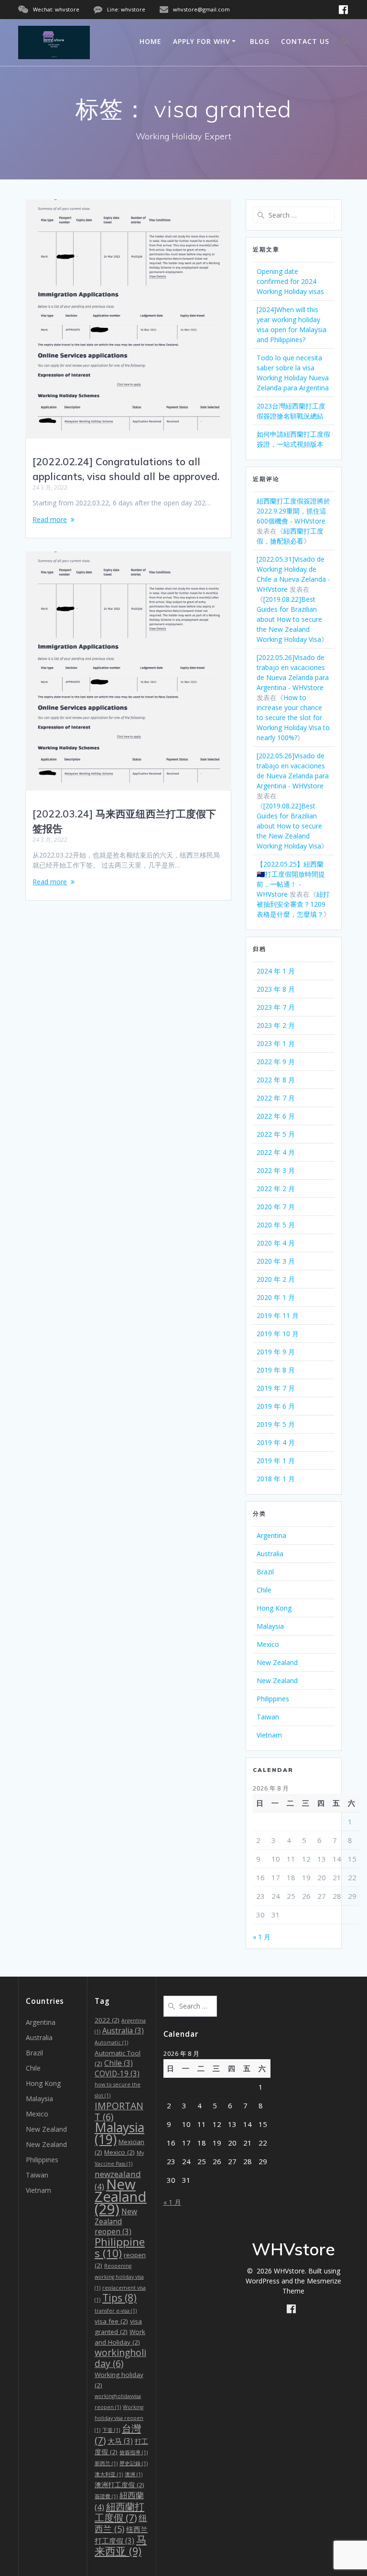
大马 (120, 2441)
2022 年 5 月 (276, 1134)
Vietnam (269, 1735)
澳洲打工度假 (119, 2485)
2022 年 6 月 (276, 1116)
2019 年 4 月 (276, 1442)
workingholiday (120, 2358)
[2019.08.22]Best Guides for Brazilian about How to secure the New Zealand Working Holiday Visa (289, 619)
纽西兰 (121, 2523)
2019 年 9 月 (276, 1352)
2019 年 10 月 (278, 1334)
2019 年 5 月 (276, 1424)
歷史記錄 (134, 2463)
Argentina (271, 1535)
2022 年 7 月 (276, 1098)
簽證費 (106, 2496)
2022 (107, 2020)
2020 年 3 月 (276, 1261)
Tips (119, 2298)
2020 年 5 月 (276, 1225)
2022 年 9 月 (276, 1062)
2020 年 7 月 (276, 1207)
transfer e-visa (116, 2311)
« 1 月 (262, 1937)
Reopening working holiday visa (119, 2277)
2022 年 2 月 (276, 1189)
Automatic (111, 2042)
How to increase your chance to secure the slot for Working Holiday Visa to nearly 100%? (293, 717)
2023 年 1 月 (276, 1043)
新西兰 (106, 2463)
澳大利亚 (109, 2474)
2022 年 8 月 (276, 1080)
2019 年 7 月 (276, 1388)
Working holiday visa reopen (119, 2419)
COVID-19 (117, 2074)
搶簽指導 (134, 2452)
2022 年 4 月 (276, 1152)
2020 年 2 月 (276, 1279)
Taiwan (268, 1717)
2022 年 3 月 (276, 1170)
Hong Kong (274, 1608)
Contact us (305, 41)
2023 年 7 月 (276, 1007)
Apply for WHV (202, 41)
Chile (264, 1590)
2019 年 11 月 (278, 1315)
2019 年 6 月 (276, 1406)
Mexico (268, 1644)
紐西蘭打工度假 (119, 2512)
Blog (260, 41)
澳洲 (134, 2474)
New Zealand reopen (116, 2222)
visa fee (111, 2321)
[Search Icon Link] (345, 42)
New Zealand (277, 1662)
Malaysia (270, 1626)
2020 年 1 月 (276, 1297)
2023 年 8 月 (276, 989)
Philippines (273, 1699)
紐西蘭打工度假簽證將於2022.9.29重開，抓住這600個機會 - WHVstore (293, 511)
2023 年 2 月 (276, 1025)
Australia (270, 1554)
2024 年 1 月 (276, 971)
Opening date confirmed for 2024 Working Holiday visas (290, 281)
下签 (111, 2430)
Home (151, 41)
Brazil (265, 1572)
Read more (50, 519)
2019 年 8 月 (276, 1370)
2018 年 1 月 (276, 1479)
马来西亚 (121, 2545)
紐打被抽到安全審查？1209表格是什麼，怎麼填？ (293, 904)
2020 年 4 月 (276, 1243)
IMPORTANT (119, 2111)
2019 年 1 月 (276, 1461)
